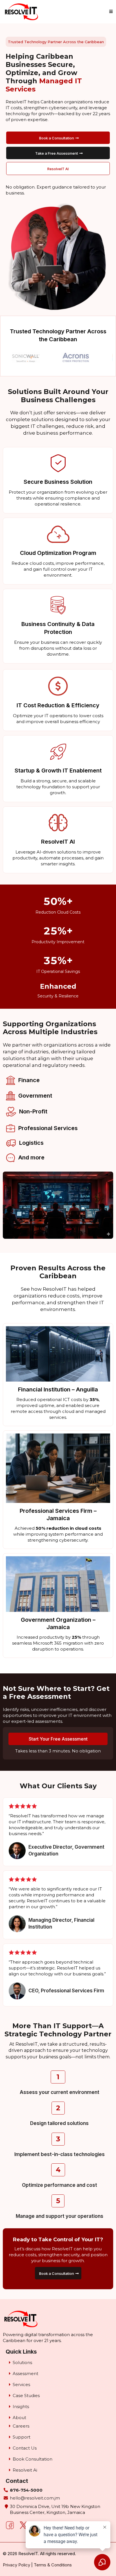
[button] (110, 12)
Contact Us (25, 2448)
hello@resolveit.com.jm (35, 2498)
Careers (21, 2426)
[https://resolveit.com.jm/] (22, 12)
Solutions (22, 2362)
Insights (21, 2407)
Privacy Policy (16, 2565)
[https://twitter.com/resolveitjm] (23, 2525)
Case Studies (26, 2396)
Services (21, 2385)
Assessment (25, 2373)
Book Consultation (33, 2459)
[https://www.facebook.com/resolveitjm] (10, 2525)
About (19, 2418)
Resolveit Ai (25, 2470)
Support (22, 2437)
